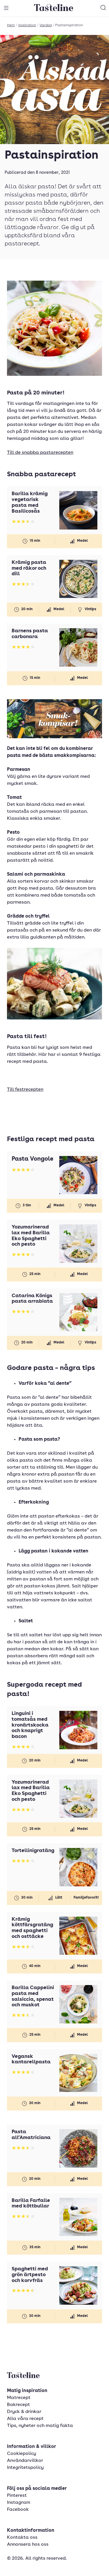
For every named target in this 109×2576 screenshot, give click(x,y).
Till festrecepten (25, 1090)
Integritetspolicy (25, 2468)
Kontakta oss (22, 2538)
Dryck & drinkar (24, 2412)
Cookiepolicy (22, 2454)
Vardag (46, 25)
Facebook (18, 2510)
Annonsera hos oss (28, 2545)
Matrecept (19, 2398)
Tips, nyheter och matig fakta (40, 2426)
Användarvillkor (25, 2461)
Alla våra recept (25, 2419)
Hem (11, 25)
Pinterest (17, 2496)
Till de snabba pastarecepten (40, 453)
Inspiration (27, 25)
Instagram (19, 2503)
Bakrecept (18, 2405)
